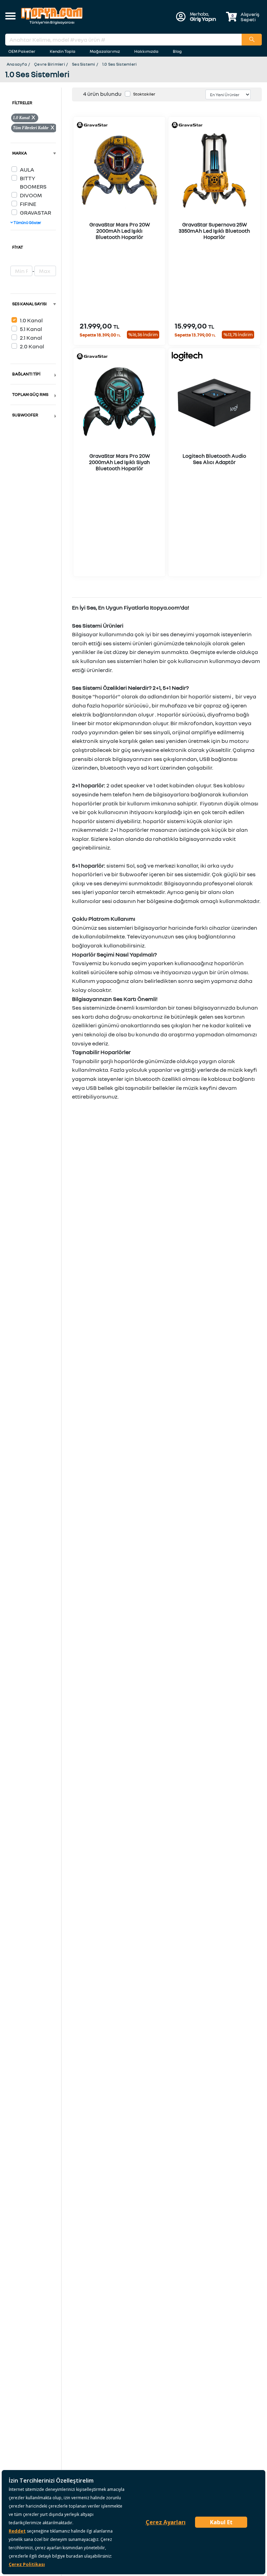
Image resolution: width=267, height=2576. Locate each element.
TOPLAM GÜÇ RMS (30, 394)
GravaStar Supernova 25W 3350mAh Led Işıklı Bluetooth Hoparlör (214, 231)
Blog (177, 51)
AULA (27, 169)
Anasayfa (17, 64)
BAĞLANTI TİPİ (26, 374)
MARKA (19, 153)
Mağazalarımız (105, 51)
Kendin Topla (63, 51)
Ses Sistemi (84, 64)
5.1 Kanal (31, 329)
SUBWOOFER (25, 415)
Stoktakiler (144, 94)
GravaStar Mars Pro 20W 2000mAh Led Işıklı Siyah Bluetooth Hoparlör (119, 462)
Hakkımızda (146, 51)
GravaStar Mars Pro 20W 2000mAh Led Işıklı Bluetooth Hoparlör (120, 231)
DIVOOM (31, 195)
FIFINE (28, 204)
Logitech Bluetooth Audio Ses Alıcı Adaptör (214, 459)
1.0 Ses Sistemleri (119, 64)
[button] (10, 17)
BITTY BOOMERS (33, 182)
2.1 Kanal (31, 338)
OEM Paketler (22, 51)
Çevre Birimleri (50, 64)
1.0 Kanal (31, 320)
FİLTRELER (22, 103)
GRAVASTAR (35, 213)
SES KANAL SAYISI (29, 304)
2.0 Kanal (32, 346)
